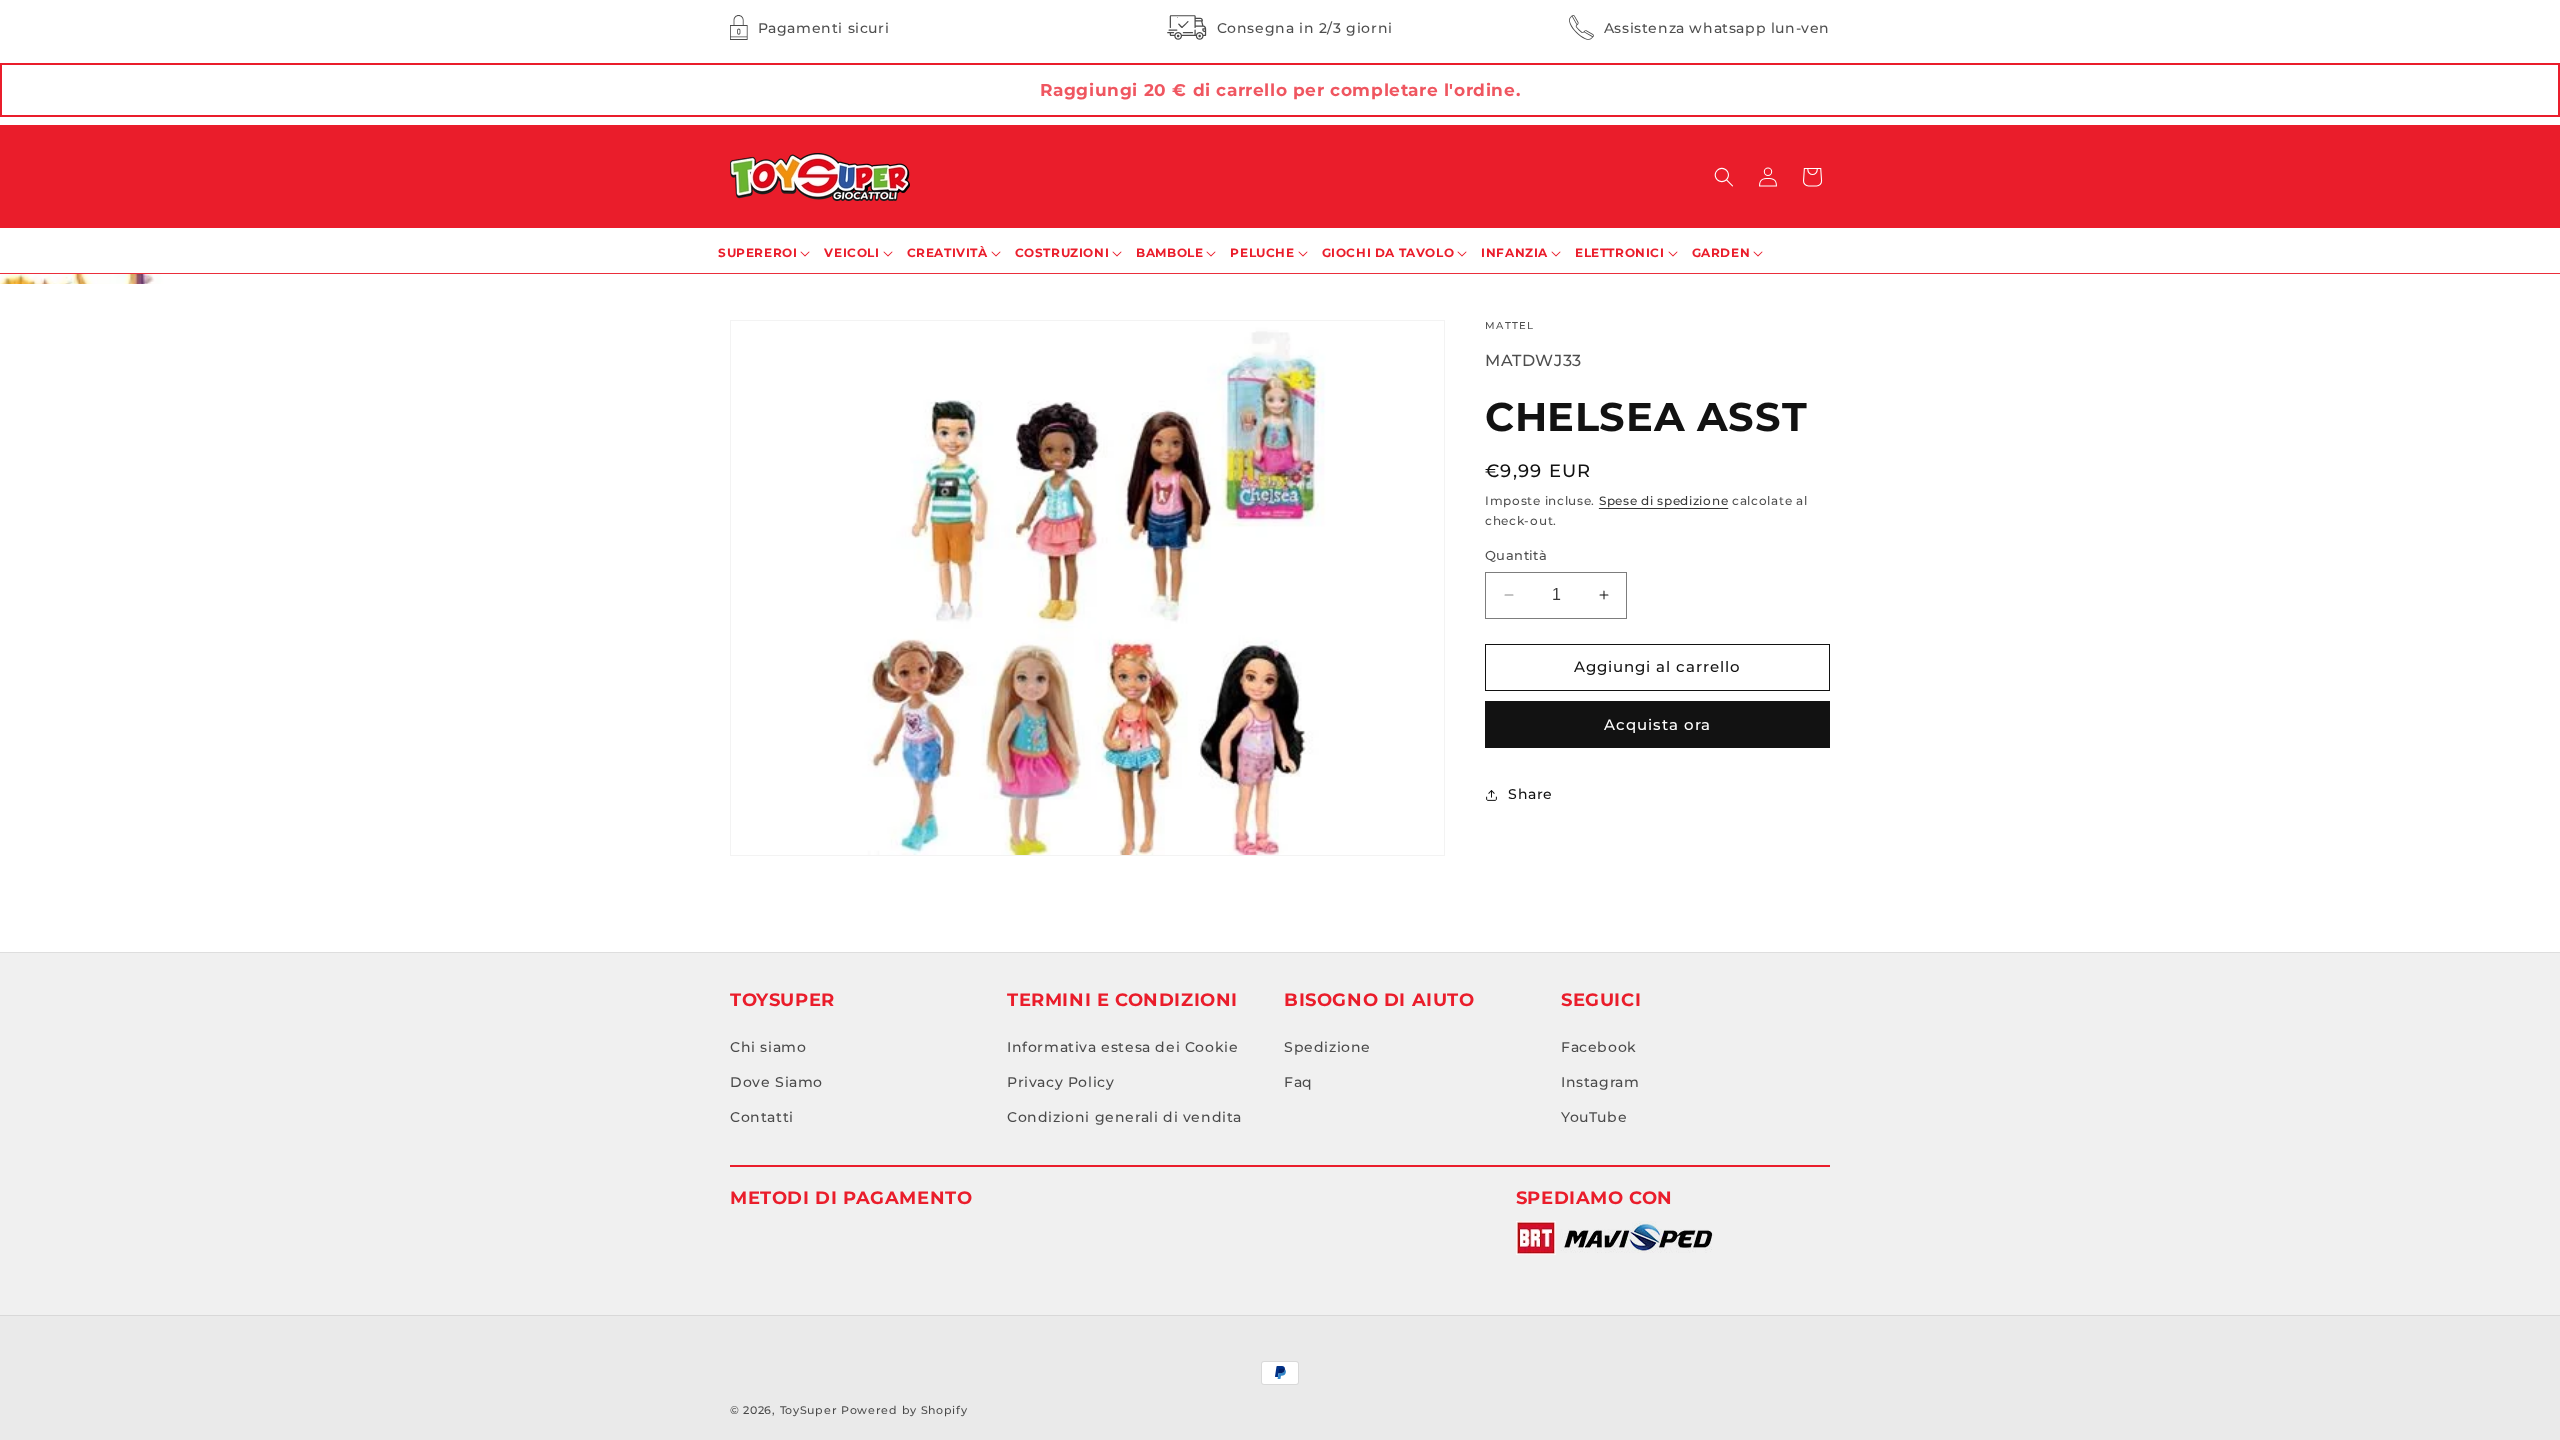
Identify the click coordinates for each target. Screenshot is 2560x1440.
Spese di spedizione (1663, 500)
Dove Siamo (776, 1082)
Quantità (1516, 555)
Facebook (1599, 1047)
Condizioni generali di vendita (1124, 1117)
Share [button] (1530, 794)
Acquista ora (1657, 724)
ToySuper (809, 1410)
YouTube (1594, 1117)
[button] (1724, 177)
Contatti (762, 1117)
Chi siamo (768, 1047)
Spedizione (1327, 1047)
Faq (1298, 1082)
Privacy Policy (1060, 1082)
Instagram (1600, 1082)
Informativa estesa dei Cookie (1122, 1047)
